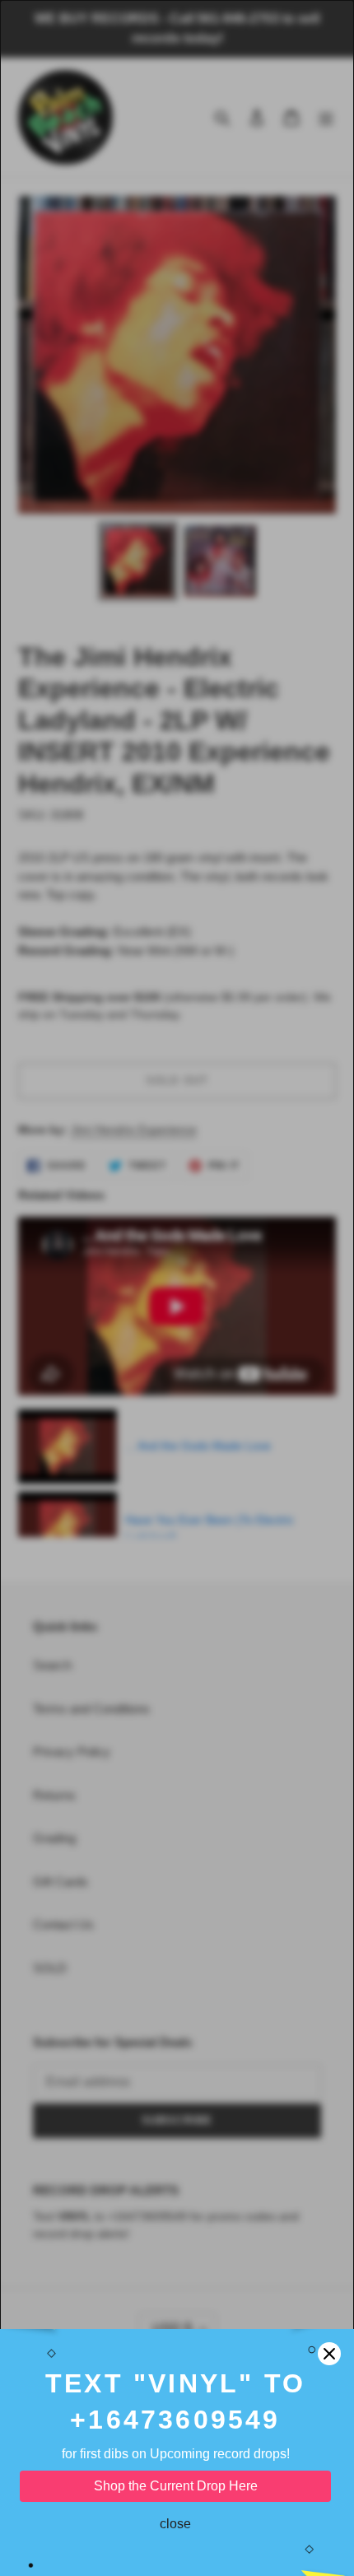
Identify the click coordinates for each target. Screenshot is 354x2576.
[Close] (329, 2354)
